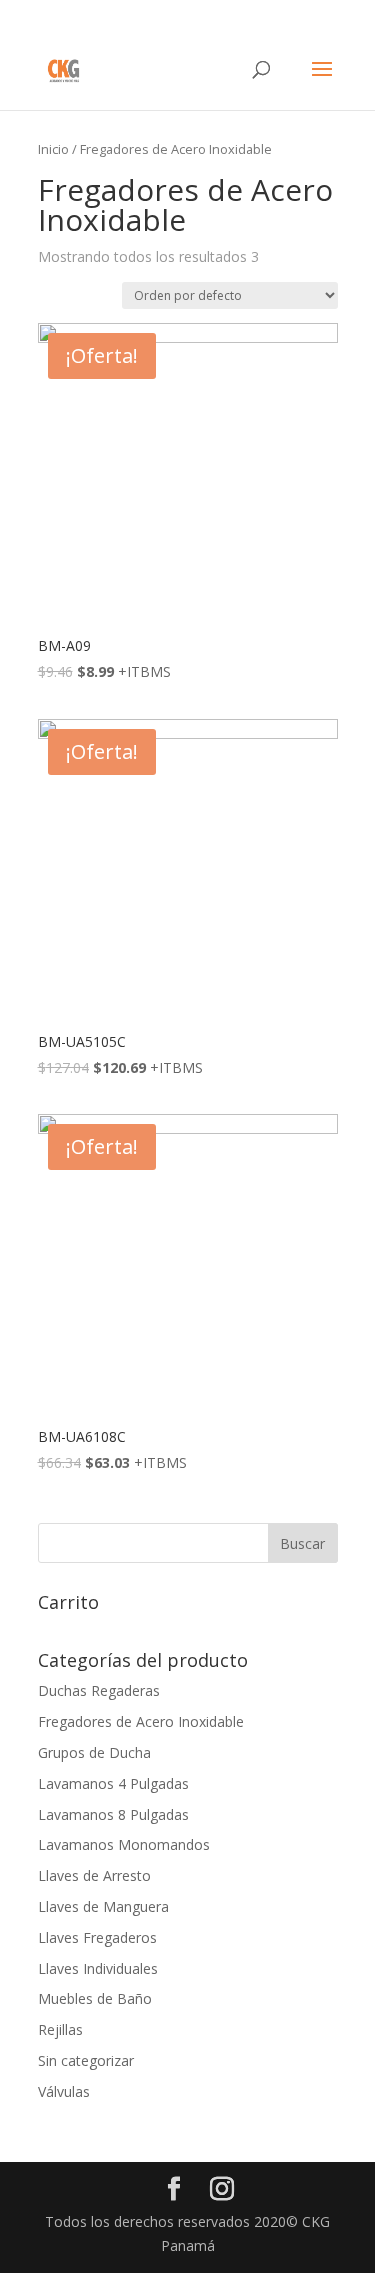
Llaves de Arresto (94, 1875)
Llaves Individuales (98, 1968)
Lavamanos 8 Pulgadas (113, 1814)
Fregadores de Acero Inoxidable (141, 1721)
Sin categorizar (86, 2060)
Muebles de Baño (95, 1998)
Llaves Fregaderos (97, 1937)
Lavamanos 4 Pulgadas (113, 1783)
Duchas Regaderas (99, 1690)
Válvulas (64, 2091)
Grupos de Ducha (94, 1752)
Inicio (53, 149)
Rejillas (60, 2029)
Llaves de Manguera (103, 1906)
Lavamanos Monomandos (124, 1844)
